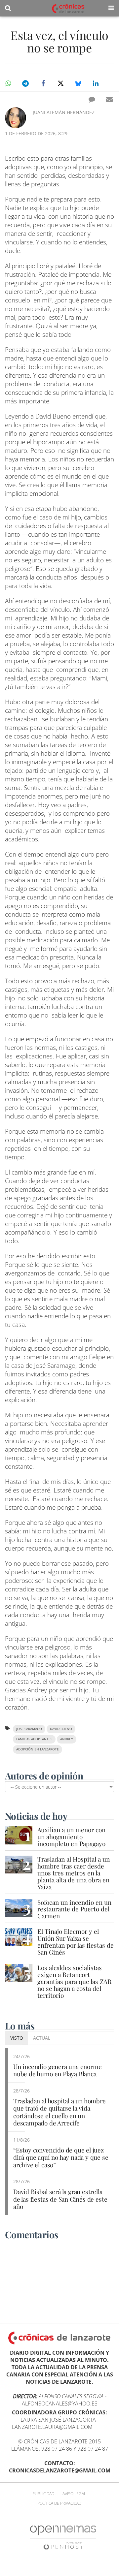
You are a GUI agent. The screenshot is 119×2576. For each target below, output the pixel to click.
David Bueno (61, 1729)
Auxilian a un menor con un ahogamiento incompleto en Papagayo (71, 1837)
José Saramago (29, 1729)
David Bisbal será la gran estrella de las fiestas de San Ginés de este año (60, 2199)
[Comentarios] (92, 99)
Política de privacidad (59, 2503)
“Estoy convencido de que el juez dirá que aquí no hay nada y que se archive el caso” (61, 2157)
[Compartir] (8, 83)
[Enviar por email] (109, 99)
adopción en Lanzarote (38, 1749)
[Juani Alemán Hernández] (16, 118)
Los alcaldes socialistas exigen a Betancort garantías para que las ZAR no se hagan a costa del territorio (74, 1981)
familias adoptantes (34, 1739)
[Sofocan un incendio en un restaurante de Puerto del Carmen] (19, 1908)
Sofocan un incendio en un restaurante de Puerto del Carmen (74, 1909)
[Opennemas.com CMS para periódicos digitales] (63, 2537)
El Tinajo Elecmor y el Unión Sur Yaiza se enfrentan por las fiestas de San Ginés (76, 1942)
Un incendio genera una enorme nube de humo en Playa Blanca (58, 2070)
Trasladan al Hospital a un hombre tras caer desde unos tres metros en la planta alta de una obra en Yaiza (74, 1873)
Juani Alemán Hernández (64, 112)
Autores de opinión (44, 1776)
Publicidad (43, 2494)
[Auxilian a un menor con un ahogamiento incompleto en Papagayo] (19, 1835)
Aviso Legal (74, 2494)
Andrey (67, 1739)
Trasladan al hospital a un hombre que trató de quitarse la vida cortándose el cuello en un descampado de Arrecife (59, 2112)
